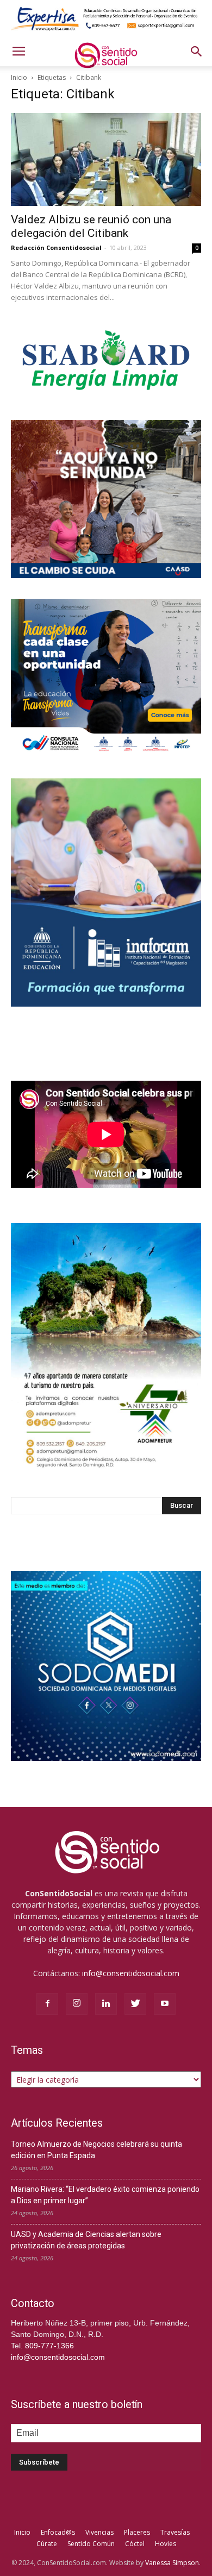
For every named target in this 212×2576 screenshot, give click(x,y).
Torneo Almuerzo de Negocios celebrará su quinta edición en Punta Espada (96, 2150)
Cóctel (135, 2544)
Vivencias (99, 2532)
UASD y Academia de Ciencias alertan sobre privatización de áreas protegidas (86, 2240)
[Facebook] (47, 2004)
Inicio (19, 77)
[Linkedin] (106, 2004)
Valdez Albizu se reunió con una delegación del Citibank (91, 226)
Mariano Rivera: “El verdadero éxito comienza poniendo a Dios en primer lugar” (105, 2195)
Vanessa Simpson (172, 2563)
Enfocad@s (58, 2532)
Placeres (137, 2532)
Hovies (166, 2544)
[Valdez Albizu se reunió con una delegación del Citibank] (106, 159)
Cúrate (47, 2544)
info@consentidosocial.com (131, 1973)
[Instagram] (77, 2004)
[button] (197, 52)
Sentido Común (91, 2544)
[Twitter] (135, 2004)
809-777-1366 (49, 2346)
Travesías (175, 2532)
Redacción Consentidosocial (56, 247)
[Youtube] (165, 2004)
